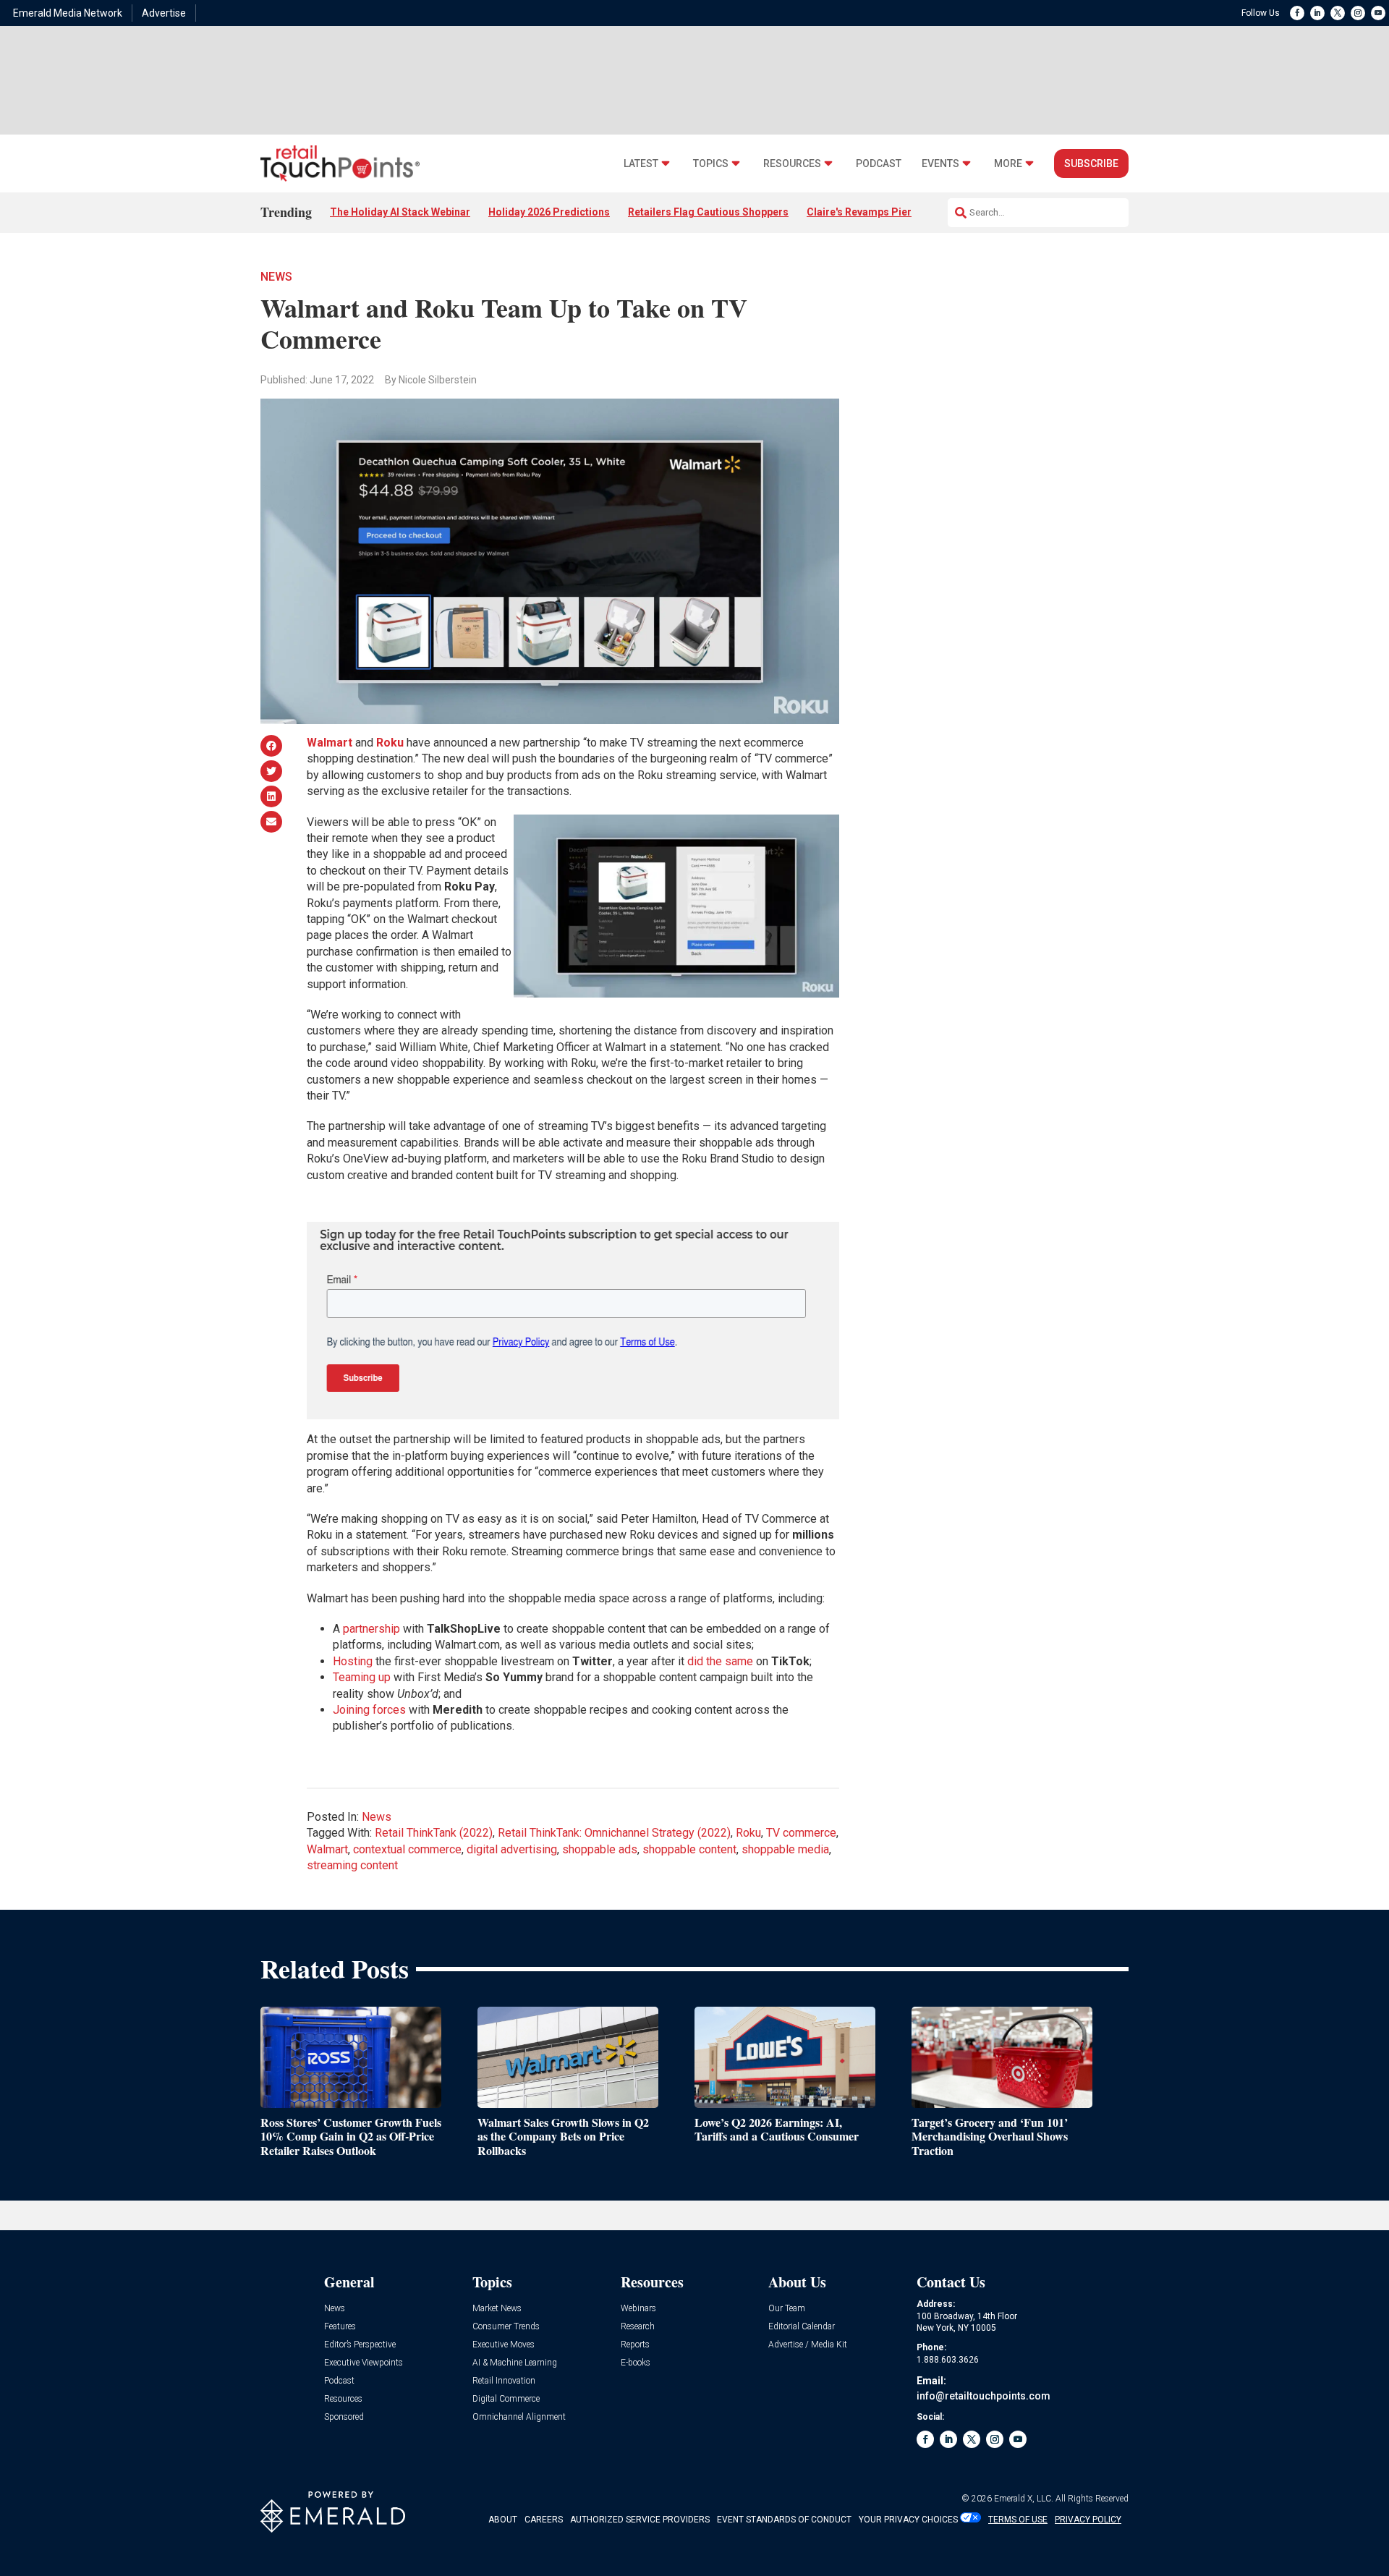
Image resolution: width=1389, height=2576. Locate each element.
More (1008, 164)
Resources (792, 164)
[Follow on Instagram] (1358, 13)
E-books (636, 2363)
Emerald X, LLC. (1024, 2499)
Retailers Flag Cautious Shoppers (708, 212)
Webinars (638, 2309)
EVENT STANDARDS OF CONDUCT (784, 2520)
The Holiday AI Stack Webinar (400, 212)
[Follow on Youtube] (1378, 13)
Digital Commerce (506, 2399)
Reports (635, 2345)
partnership (371, 1629)
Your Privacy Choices (908, 2520)
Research (638, 2327)
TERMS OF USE (1018, 2520)
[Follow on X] (1338, 13)
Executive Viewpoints (364, 2363)
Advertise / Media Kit (808, 2345)
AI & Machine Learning (515, 2363)
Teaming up (362, 1677)
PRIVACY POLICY (1088, 2520)
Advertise (164, 13)
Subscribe (1091, 163)
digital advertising (512, 1849)
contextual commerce (407, 1849)
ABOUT (503, 2520)
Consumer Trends (506, 2327)
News (276, 277)
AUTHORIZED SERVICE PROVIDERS (640, 2520)
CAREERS (544, 2520)
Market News (497, 2309)
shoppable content (689, 1849)
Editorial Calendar (802, 2327)
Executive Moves (504, 2345)
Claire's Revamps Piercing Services (892, 212)
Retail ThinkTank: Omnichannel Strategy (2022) (614, 1833)
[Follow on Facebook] (1297, 13)
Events (940, 164)
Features (340, 2327)
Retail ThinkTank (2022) (434, 1833)
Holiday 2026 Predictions (549, 212)
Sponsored (344, 2417)
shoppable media (785, 1849)
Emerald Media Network (68, 13)
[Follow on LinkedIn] (1317, 13)
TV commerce (801, 1833)
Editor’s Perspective (360, 2345)
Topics (711, 164)
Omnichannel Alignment (519, 2417)
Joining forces (369, 1710)
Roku (748, 1833)
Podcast (879, 164)
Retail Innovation (504, 2381)
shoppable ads (600, 1849)
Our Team (787, 2309)
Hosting (353, 1661)
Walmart (327, 1849)
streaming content (352, 1865)
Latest (641, 164)
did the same (720, 1661)
